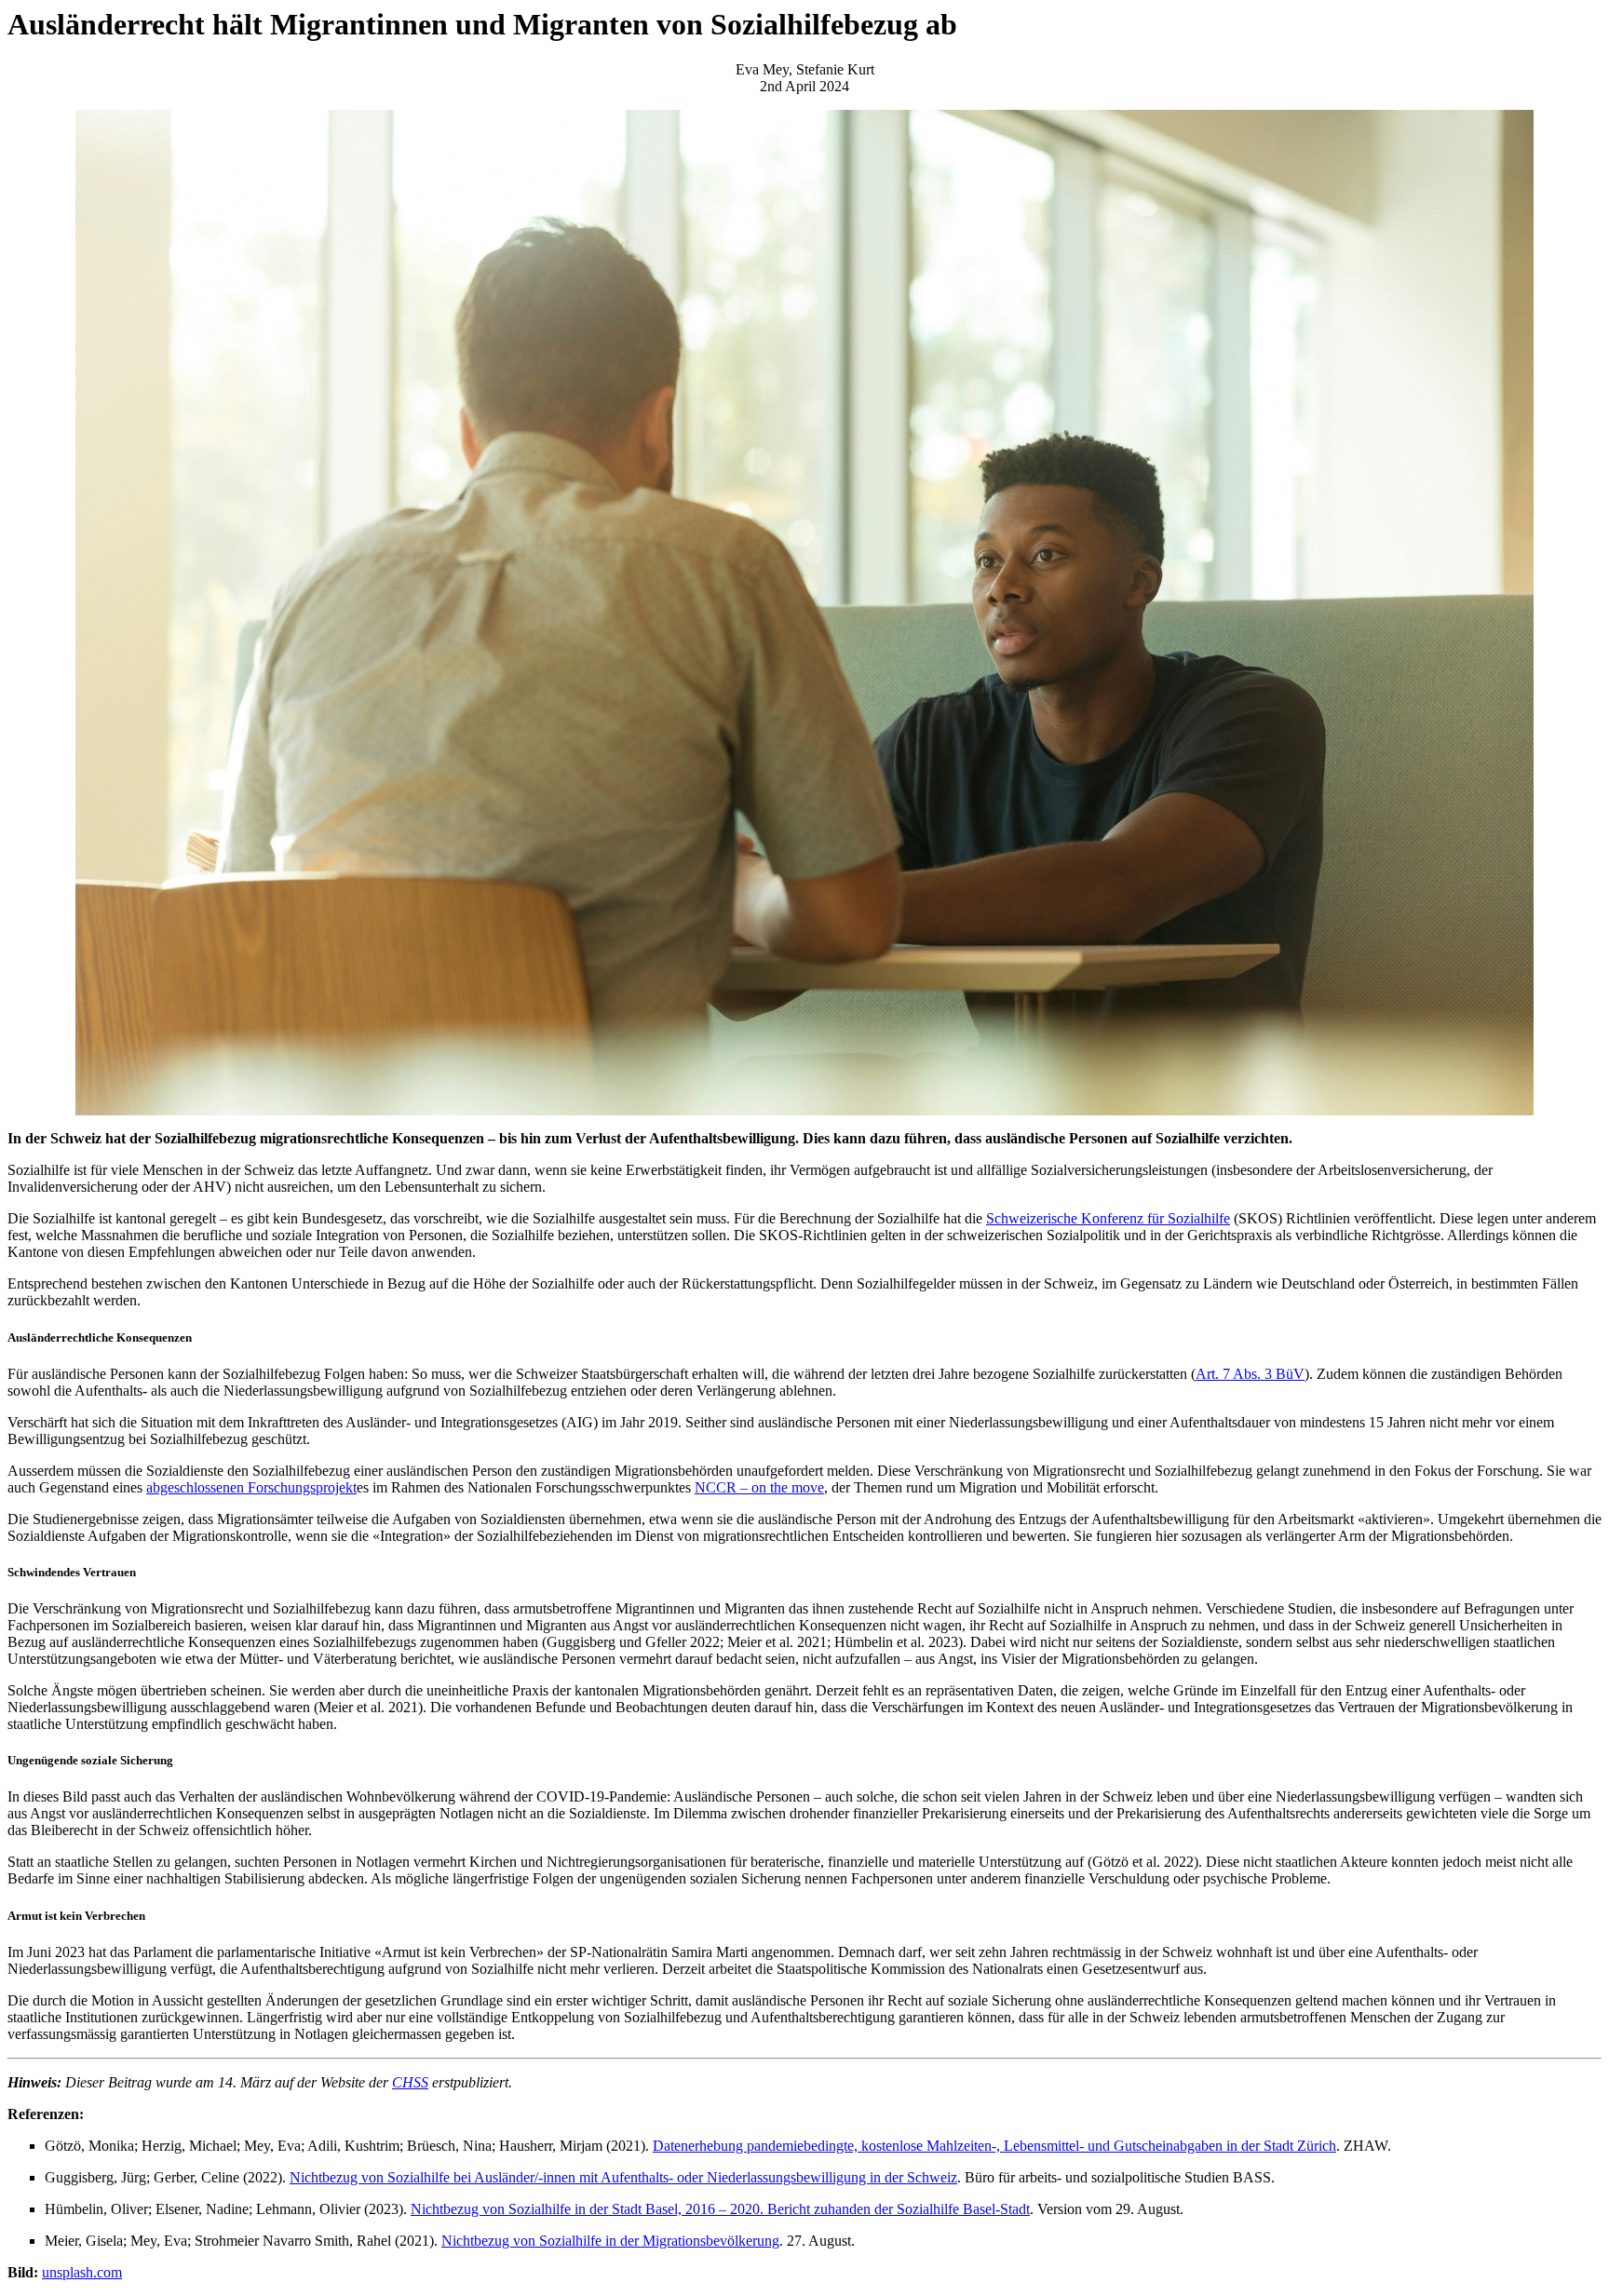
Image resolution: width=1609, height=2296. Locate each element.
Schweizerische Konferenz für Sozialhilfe (1108, 1218)
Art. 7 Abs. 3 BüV (1250, 1374)
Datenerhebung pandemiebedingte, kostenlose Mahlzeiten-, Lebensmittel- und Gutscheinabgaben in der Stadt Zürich (994, 2146)
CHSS (410, 2082)
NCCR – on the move (759, 1487)
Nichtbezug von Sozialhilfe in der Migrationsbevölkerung (610, 2241)
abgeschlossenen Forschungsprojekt (251, 1487)
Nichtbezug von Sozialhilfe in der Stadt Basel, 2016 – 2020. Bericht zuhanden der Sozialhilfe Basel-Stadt (720, 2209)
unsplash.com (82, 2272)
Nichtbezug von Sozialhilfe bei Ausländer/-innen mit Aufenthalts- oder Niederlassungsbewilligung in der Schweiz (623, 2177)
